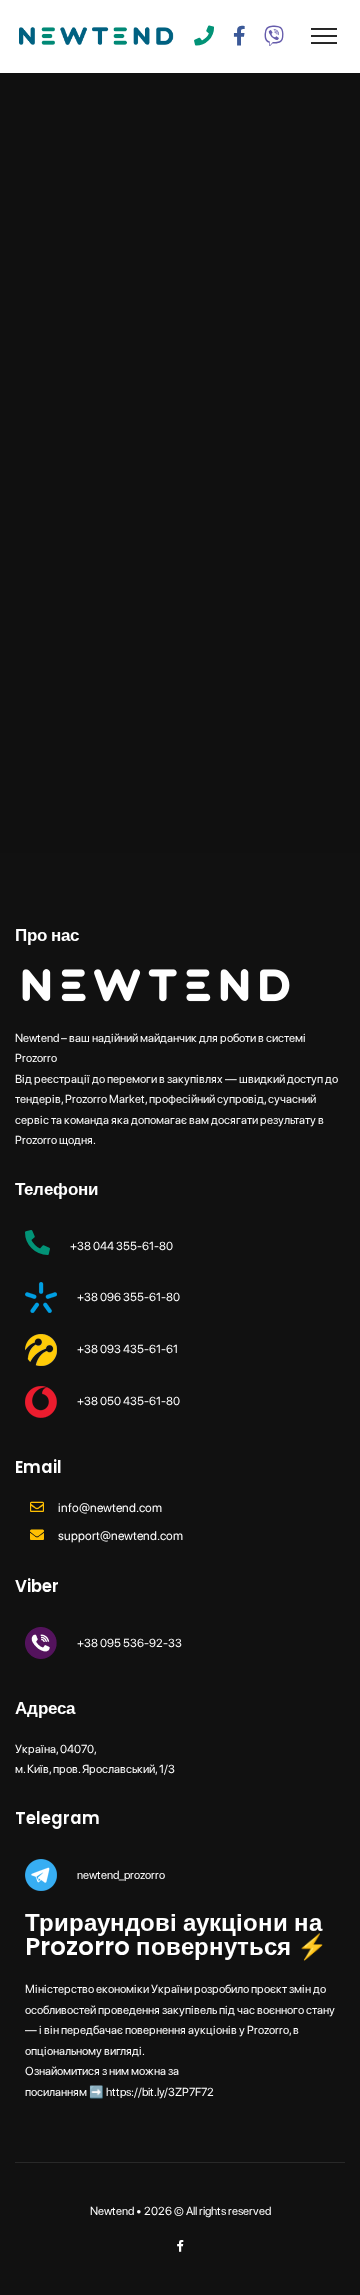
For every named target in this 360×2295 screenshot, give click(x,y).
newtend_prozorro (121, 1875)
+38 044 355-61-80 (121, 1246)
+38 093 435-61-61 (127, 1349)
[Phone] (204, 36)
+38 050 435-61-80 (128, 1401)
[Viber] (274, 36)
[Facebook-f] (239, 36)
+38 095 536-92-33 (129, 1643)
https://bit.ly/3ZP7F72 (160, 2092)
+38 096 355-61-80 (128, 1297)
